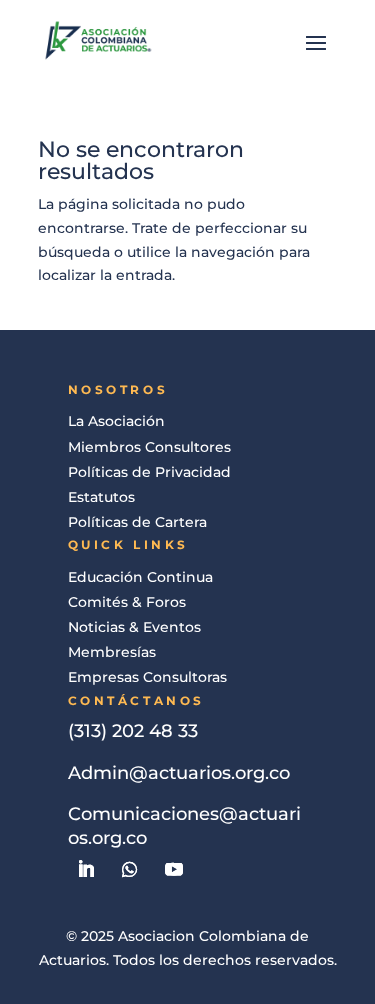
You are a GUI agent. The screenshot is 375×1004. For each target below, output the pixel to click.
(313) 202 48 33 (133, 731)
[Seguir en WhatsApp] (130, 869)
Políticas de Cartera (137, 522)
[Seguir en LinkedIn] (86, 869)
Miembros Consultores (149, 447)
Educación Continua (140, 577)
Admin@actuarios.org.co (179, 773)
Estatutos (101, 497)
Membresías (112, 652)
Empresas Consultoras (147, 677)
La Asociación (116, 421)
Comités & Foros (127, 602)
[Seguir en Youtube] (174, 869)
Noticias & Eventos (134, 627)
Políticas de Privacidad (149, 472)
